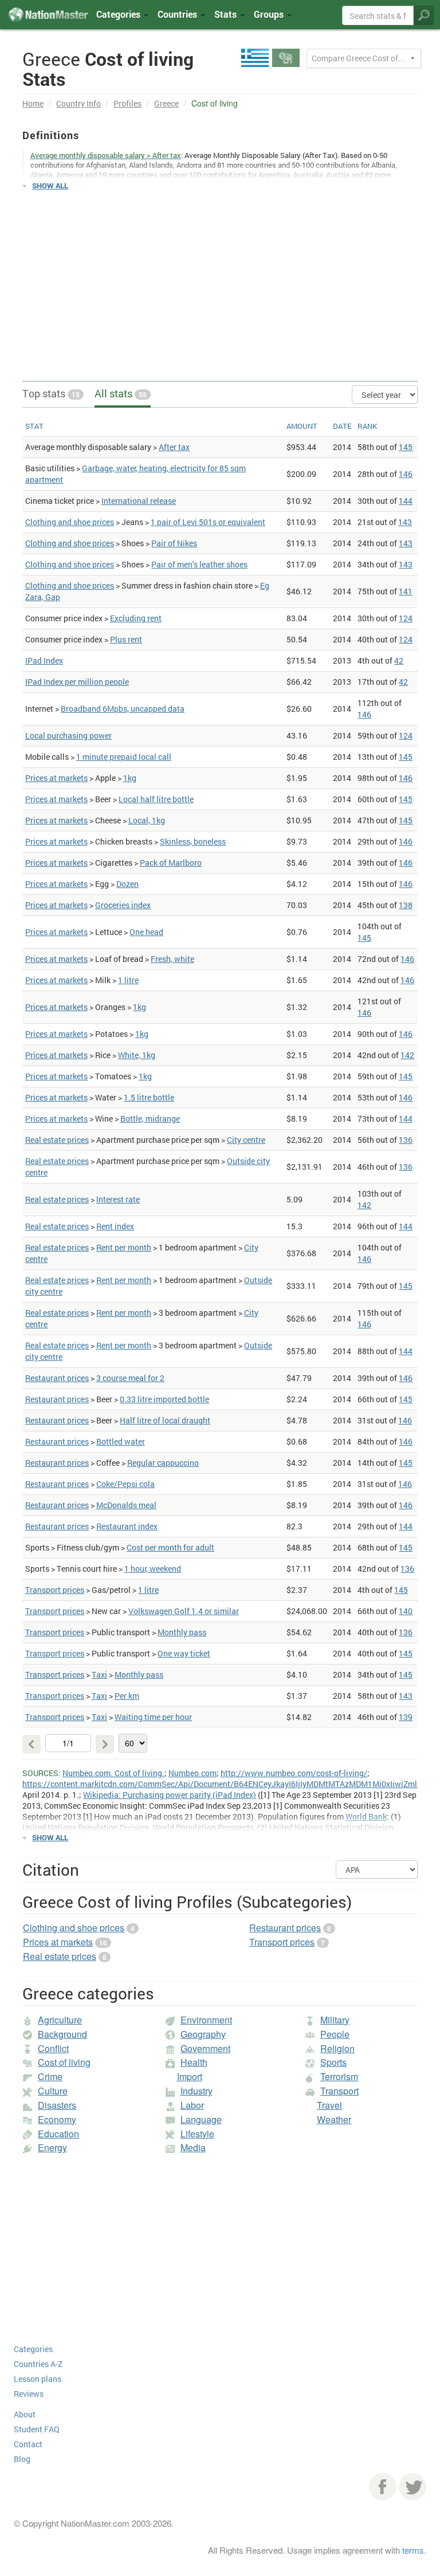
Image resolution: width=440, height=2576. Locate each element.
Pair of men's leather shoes (199, 564)
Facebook (383, 2487)
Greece (166, 103)
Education (58, 2134)
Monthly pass (182, 1632)
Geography (203, 2034)
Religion (337, 2048)
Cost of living (64, 2062)
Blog (22, 2459)
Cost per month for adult (170, 1547)
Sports (333, 2062)
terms (413, 2550)
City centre (246, 1140)
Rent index (115, 1226)
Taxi (99, 1674)
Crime (50, 2076)
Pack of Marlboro (171, 863)
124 (406, 618)
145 (406, 447)
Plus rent (126, 639)
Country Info (78, 103)
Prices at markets (56, 778)
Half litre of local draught (165, 1420)
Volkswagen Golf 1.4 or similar (184, 1611)
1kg (130, 778)
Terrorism (339, 2076)
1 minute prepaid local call (124, 757)
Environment (206, 2020)
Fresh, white (172, 959)
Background (62, 2034)
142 (407, 1055)
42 (399, 660)
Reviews (29, 2394)
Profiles (127, 103)
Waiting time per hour (153, 1717)
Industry (197, 2091)
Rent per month (124, 1247)
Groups (270, 14)
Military (335, 2020)
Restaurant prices (57, 1378)
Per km (127, 1696)
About (25, 2414)
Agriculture (60, 2020)
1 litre (128, 980)
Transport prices (55, 1590)
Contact (28, 2444)
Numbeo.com (192, 1773)
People (335, 2034)
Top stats (51, 393)
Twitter (412, 2487)
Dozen (127, 884)
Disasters (57, 2105)
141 (406, 591)
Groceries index (123, 905)
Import (190, 2076)
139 (406, 1717)
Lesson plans (38, 2379)
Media (193, 2147)
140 (406, 1611)
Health (194, 2062)
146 (406, 474)
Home (33, 103)
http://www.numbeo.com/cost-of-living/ (294, 1773)
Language (201, 2119)
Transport (339, 2091)
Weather (334, 2119)
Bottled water (121, 1441)
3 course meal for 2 (130, 1378)
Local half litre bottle (156, 799)
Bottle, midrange (150, 1119)
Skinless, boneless (193, 841)
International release (139, 501)
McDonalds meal (126, 1505)
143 (405, 522)
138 (406, 905)
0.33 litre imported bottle (164, 1399)
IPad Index (44, 660)
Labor (192, 2105)
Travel (329, 2105)
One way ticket (184, 1653)
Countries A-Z (38, 2364)
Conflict (53, 2048)
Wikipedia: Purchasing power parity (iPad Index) (170, 1795)
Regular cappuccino (163, 1463)
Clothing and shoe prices (70, 522)
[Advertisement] (220, 281)
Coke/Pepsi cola (125, 1484)
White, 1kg (137, 1055)
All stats (121, 393)
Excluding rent (136, 618)
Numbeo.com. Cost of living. (113, 1773)
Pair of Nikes (174, 543)
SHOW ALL (50, 186)
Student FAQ (37, 2429)
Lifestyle (197, 2134)
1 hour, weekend (153, 1569)
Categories (119, 14)
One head (146, 932)
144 (406, 501)
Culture (53, 2091)
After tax (174, 447)
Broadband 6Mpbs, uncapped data (123, 709)
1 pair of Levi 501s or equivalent (208, 522)
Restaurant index (127, 1526)
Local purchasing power (68, 735)
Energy (52, 2147)
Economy (57, 2119)
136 (406, 1140)
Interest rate (118, 1199)
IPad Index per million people (77, 682)
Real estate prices (57, 1140)
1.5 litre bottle (149, 1097)
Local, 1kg (147, 820)
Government (205, 2048)
